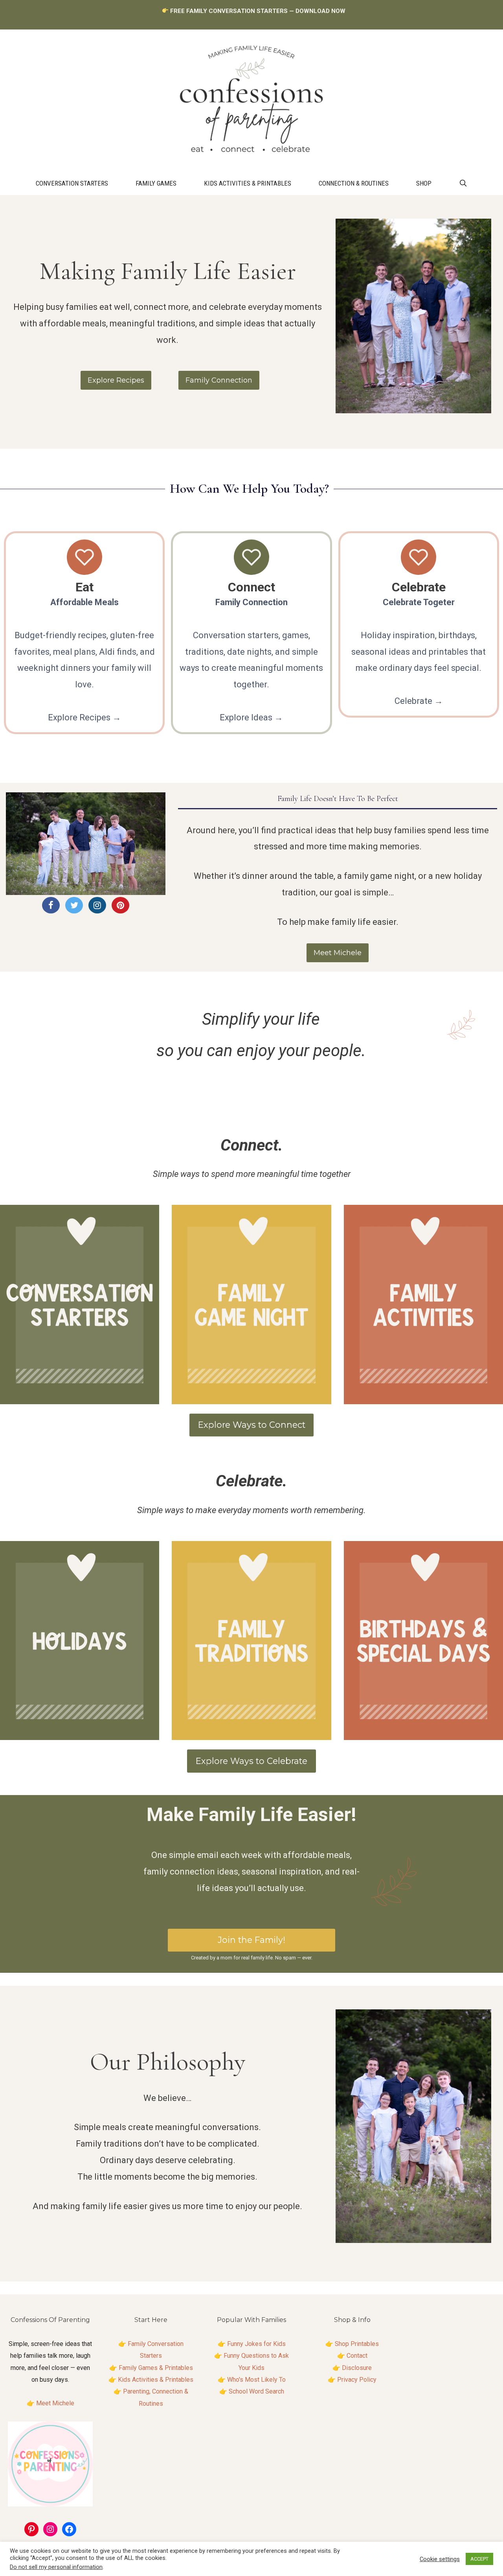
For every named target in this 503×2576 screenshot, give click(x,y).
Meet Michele (55, 2403)
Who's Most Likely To (256, 2380)
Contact (357, 2356)
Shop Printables (357, 2344)
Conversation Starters (72, 183)
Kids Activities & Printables (248, 183)
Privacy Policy (357, 2380)
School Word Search (256, 2391)
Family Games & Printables (156, 2368)
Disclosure (357, 2368)
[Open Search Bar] (463, 183)
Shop (424, 183)
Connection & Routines (354, 183)
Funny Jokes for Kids (256, 2344)
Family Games (156, 183)
